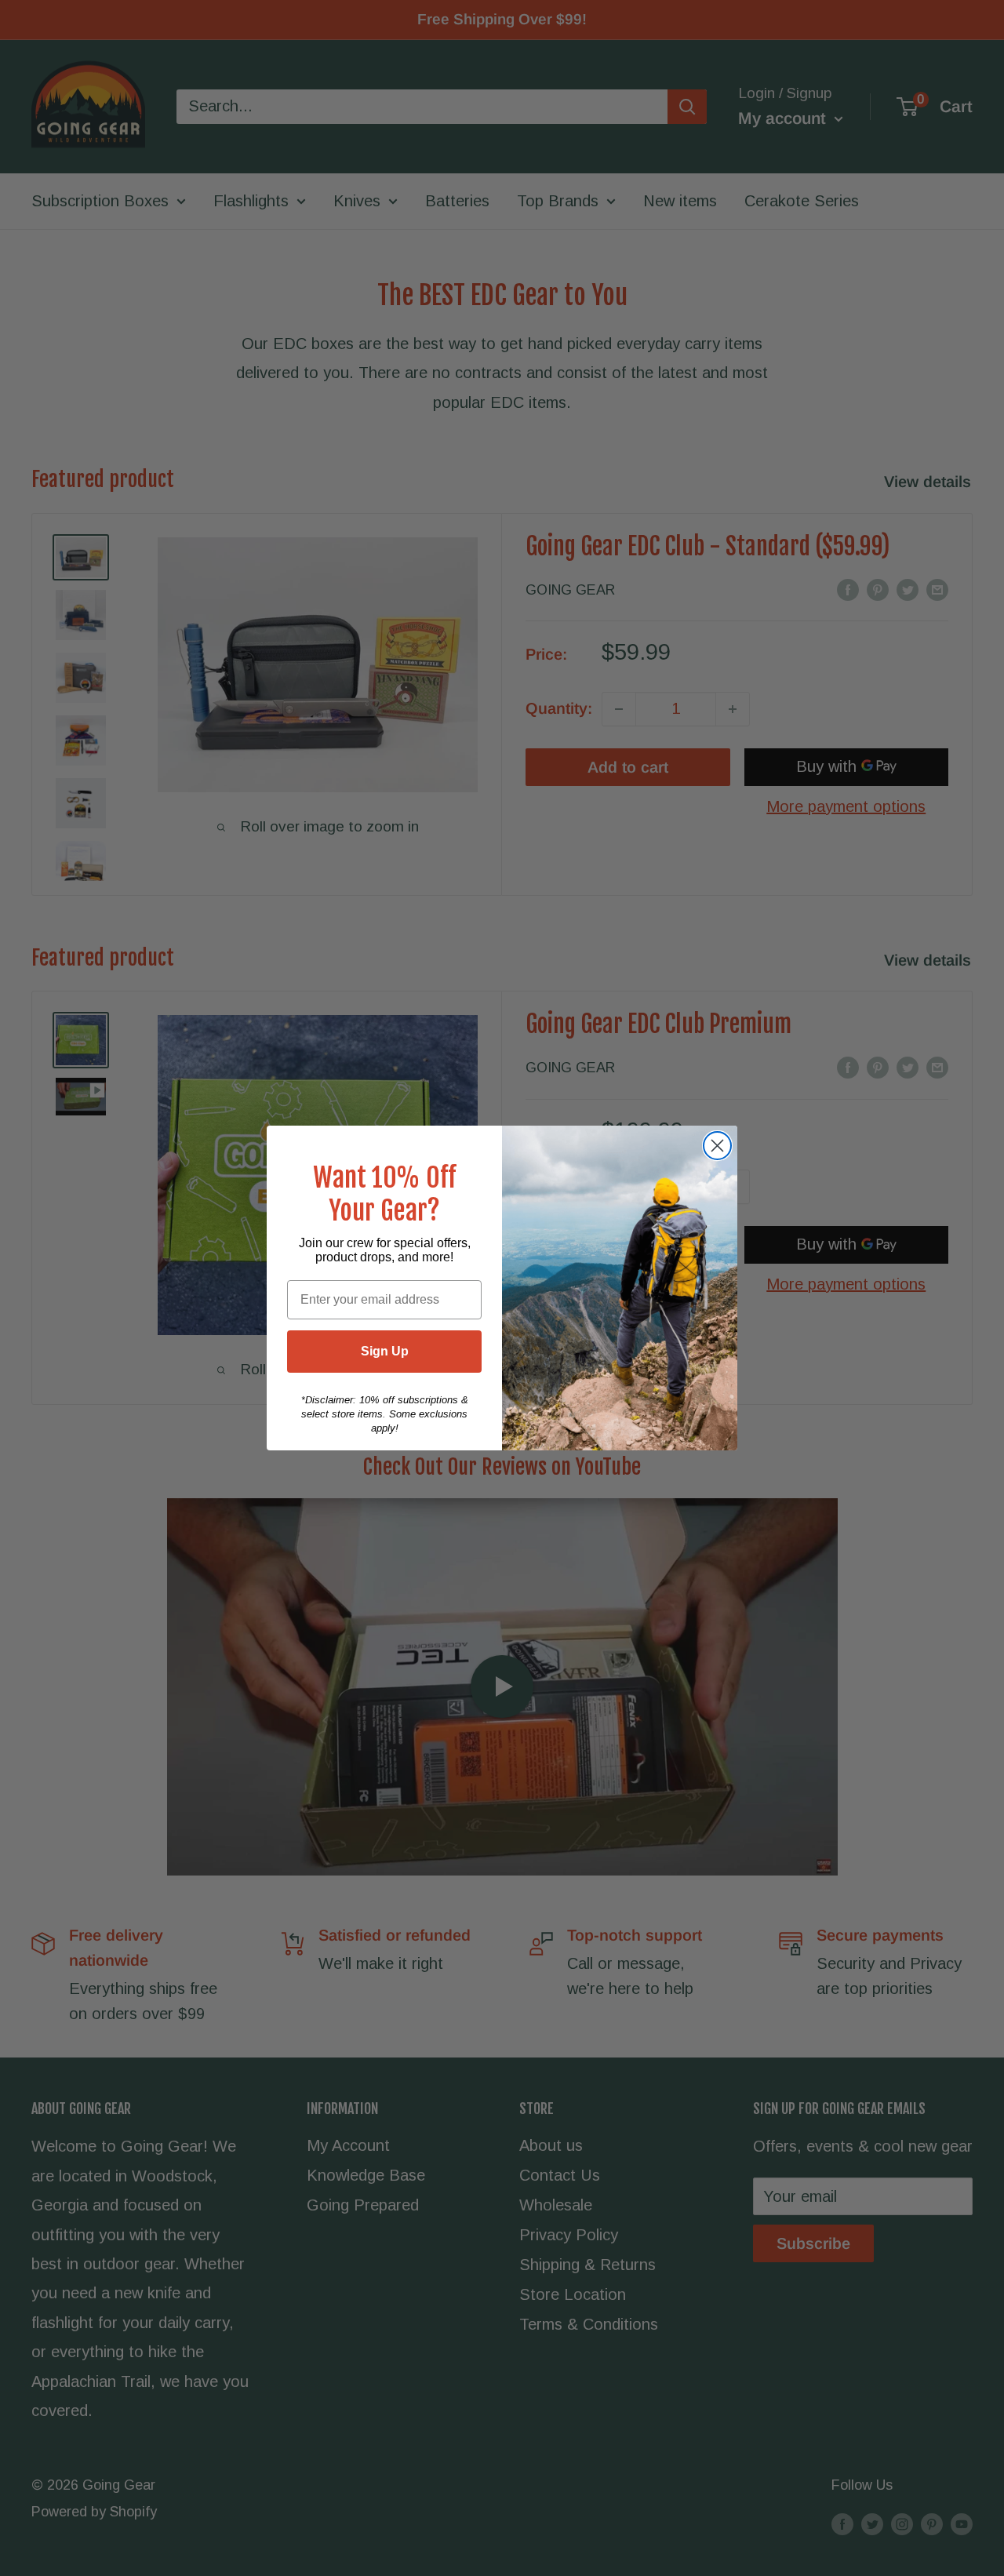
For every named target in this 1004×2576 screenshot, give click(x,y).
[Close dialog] (717, 1146)
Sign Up (385, 1351)
